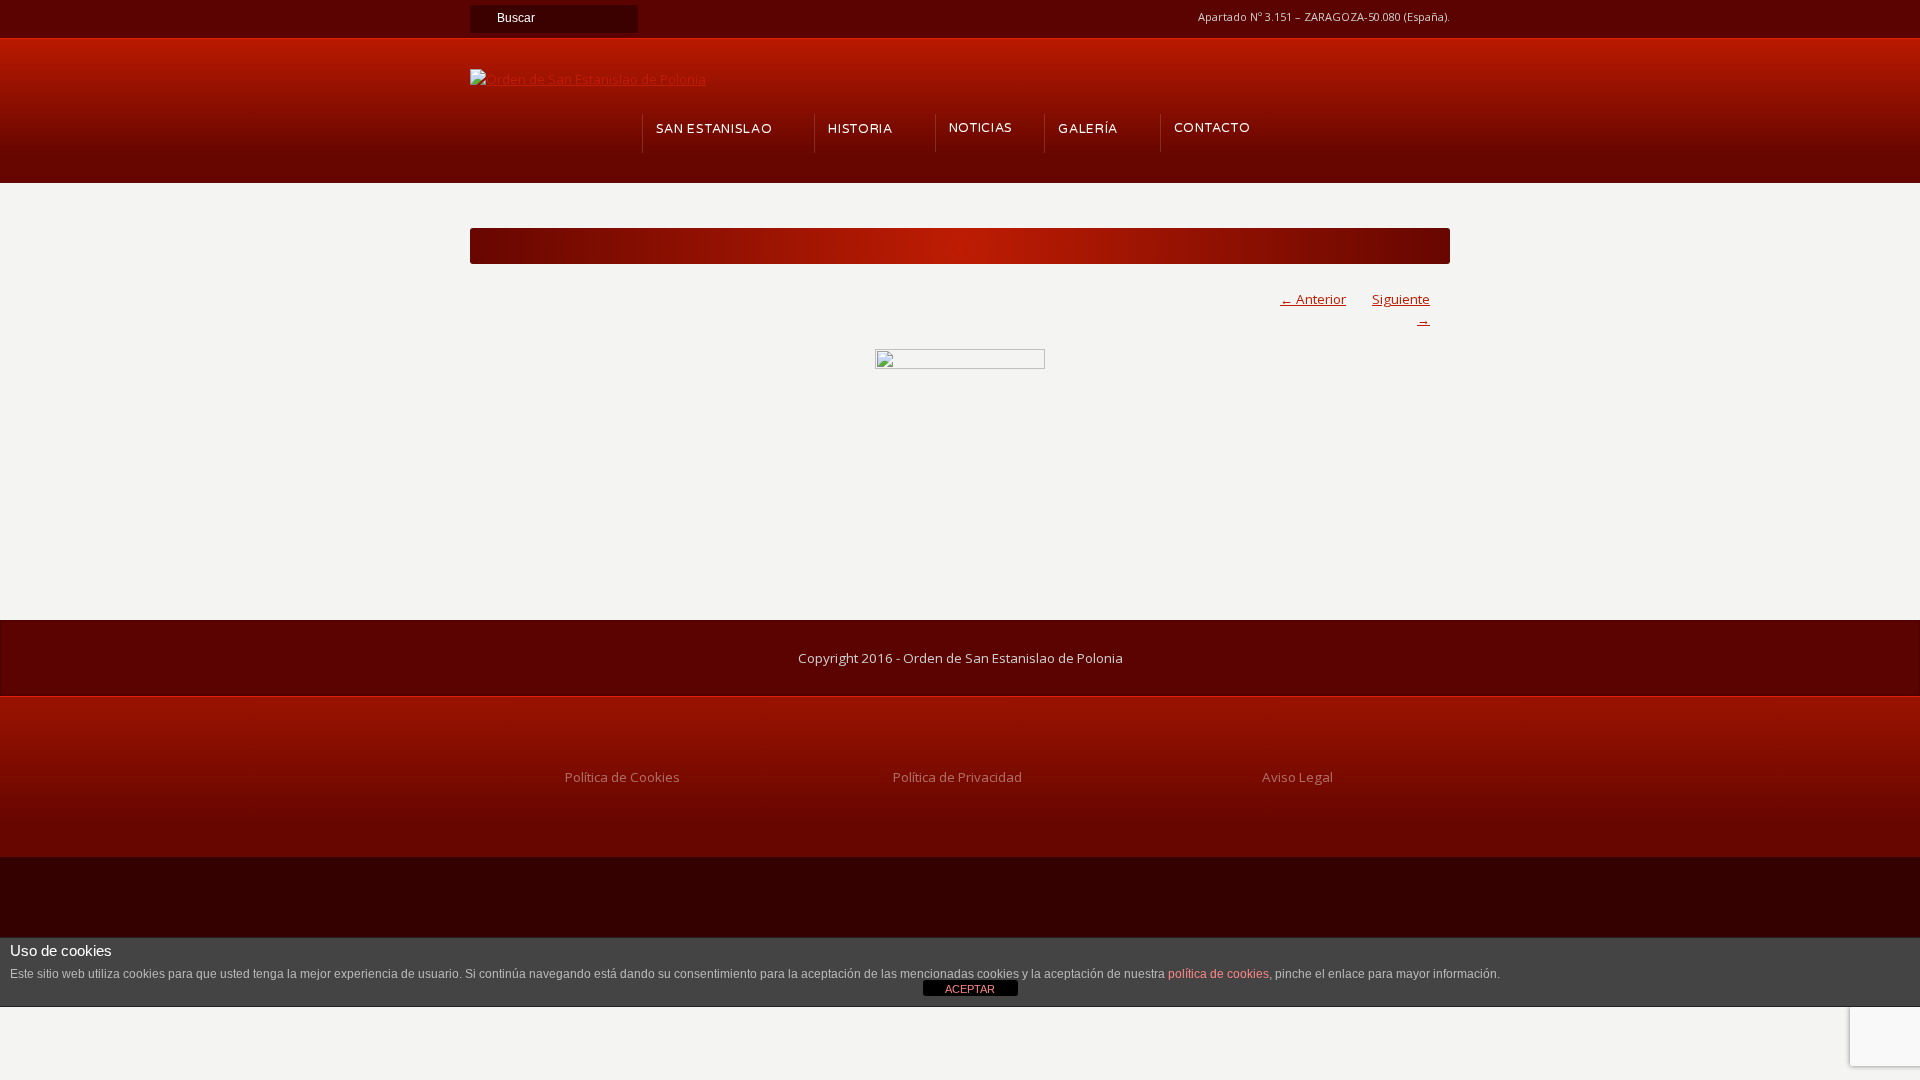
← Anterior (1313, 299)
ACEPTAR (970, 989)
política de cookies (1218, 974)
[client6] (960, 434)
